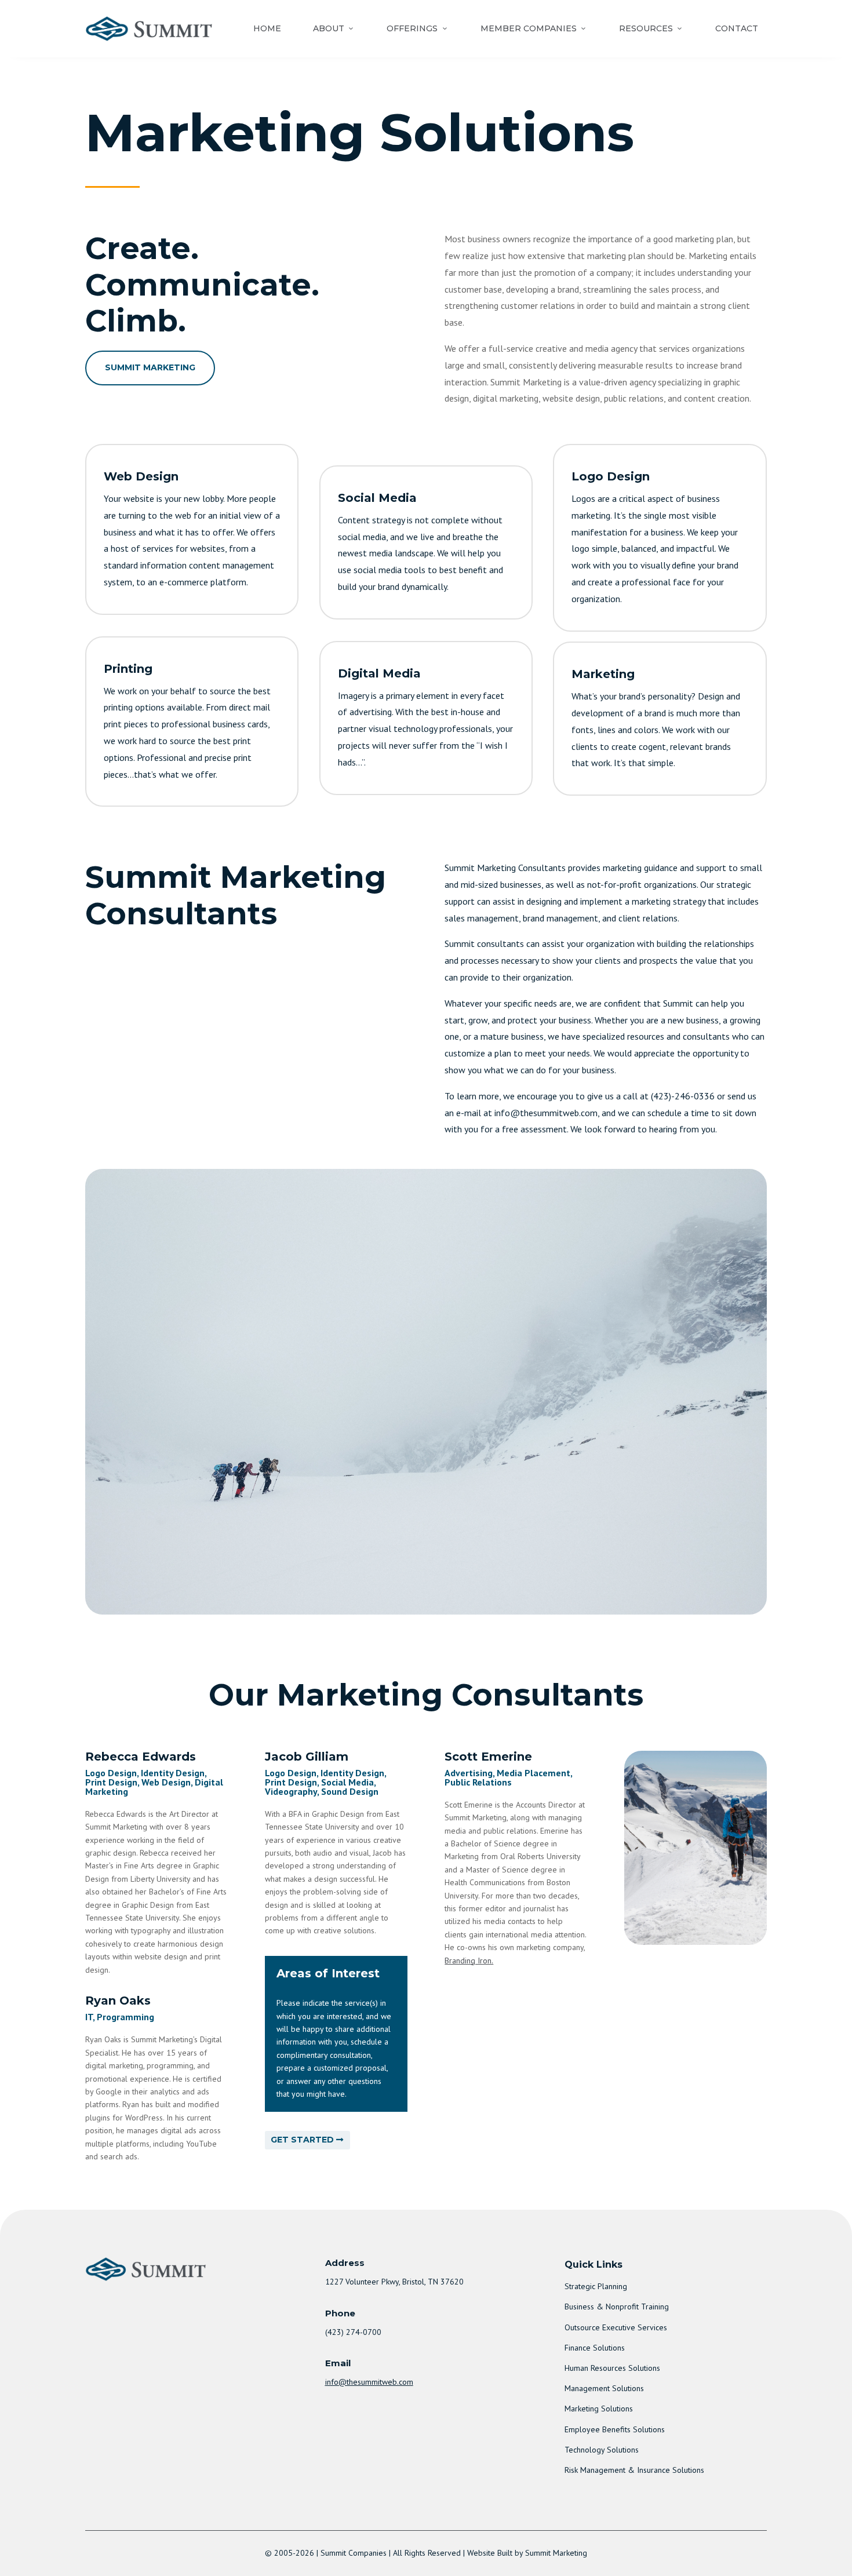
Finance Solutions (595, 2348)
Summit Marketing (150, 367)
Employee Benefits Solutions (615, 2429)
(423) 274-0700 (353, 2332)
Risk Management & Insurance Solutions (634, 2470)
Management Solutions (604, 2388)
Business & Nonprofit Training (617, 2307)
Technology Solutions (602, 2450)
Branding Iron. (469, 1961)
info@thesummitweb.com (369, 2382)
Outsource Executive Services (616, 2327)
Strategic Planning (596, 2286)
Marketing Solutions (599, 2409)
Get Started (302, 2140)
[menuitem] (267, 28)
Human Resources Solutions (612, 2368)
